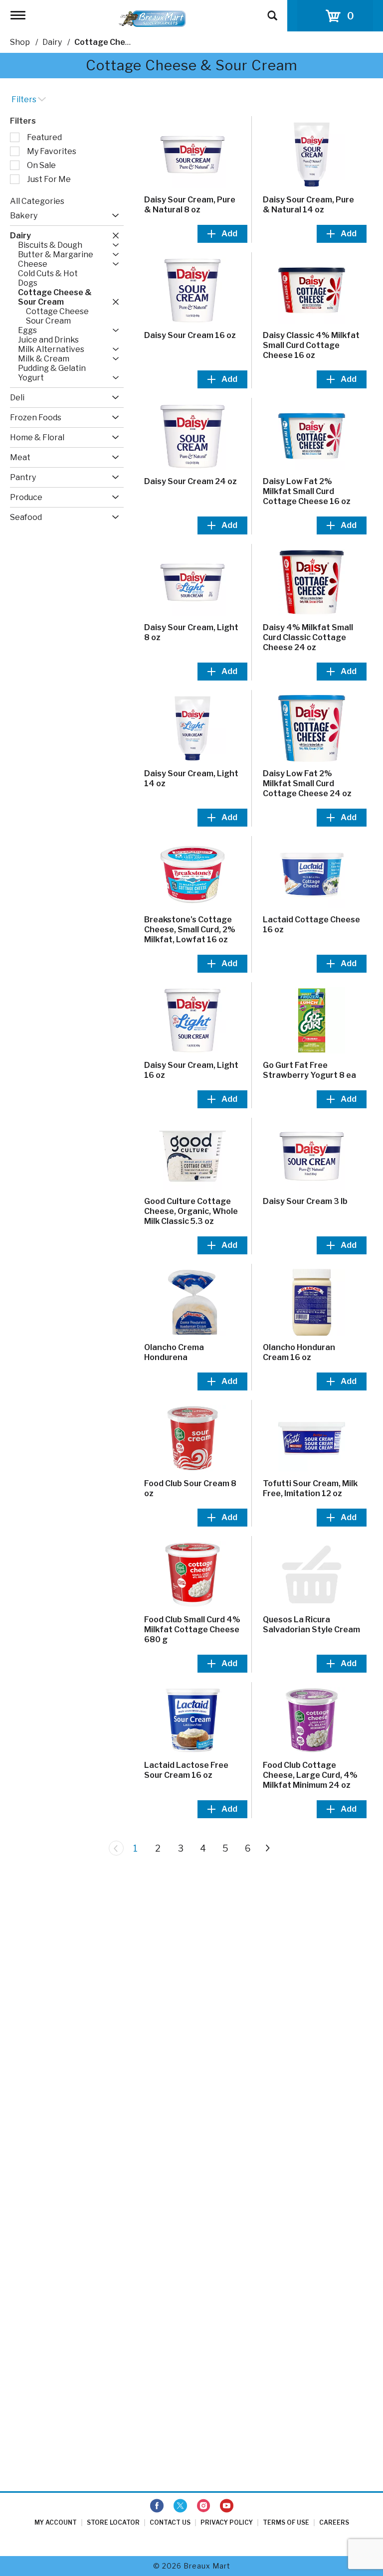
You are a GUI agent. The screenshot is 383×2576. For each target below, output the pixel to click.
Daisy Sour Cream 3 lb (305, 1201)
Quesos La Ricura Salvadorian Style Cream (311, 1625)
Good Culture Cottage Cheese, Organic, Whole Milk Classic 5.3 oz (191, 1211)
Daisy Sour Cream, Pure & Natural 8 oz (190, 205)
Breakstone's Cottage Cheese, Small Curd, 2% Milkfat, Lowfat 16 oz (190, 930)
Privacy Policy (227, 2522)
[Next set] (267, 1848)
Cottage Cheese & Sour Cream (135, 42)
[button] (113, 216)
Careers (334, 2522)
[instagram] (203, 2506)
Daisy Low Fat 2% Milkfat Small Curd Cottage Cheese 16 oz (307, 491)
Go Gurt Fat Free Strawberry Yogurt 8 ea (309, 1070)
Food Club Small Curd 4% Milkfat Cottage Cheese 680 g (192, 1630)
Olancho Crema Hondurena (174, 1352)
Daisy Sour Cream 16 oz (190, 335)
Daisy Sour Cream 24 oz (191, 481)
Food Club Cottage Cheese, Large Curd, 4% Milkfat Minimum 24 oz (310, 1775)
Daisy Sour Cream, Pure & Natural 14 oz (308, 205)
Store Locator (113, 2522)
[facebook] (157, 2506)
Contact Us (170, 2522)
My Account (56, 2522)
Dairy (52, 42)
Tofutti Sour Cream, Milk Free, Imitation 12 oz (310, 1488)
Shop (20, 42)
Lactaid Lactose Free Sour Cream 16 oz (186, 1770)
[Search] (272, 11)
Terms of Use (286, 2522)
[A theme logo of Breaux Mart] (152, 18)
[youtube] (227, 2506)
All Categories (37, 201)
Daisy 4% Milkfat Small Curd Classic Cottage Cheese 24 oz (308, 637)
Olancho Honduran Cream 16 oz (299, 1352)
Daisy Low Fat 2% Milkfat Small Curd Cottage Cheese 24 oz (307, 783)
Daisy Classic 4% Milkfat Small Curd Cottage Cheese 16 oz (311, 345)
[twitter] (180, 2506)
